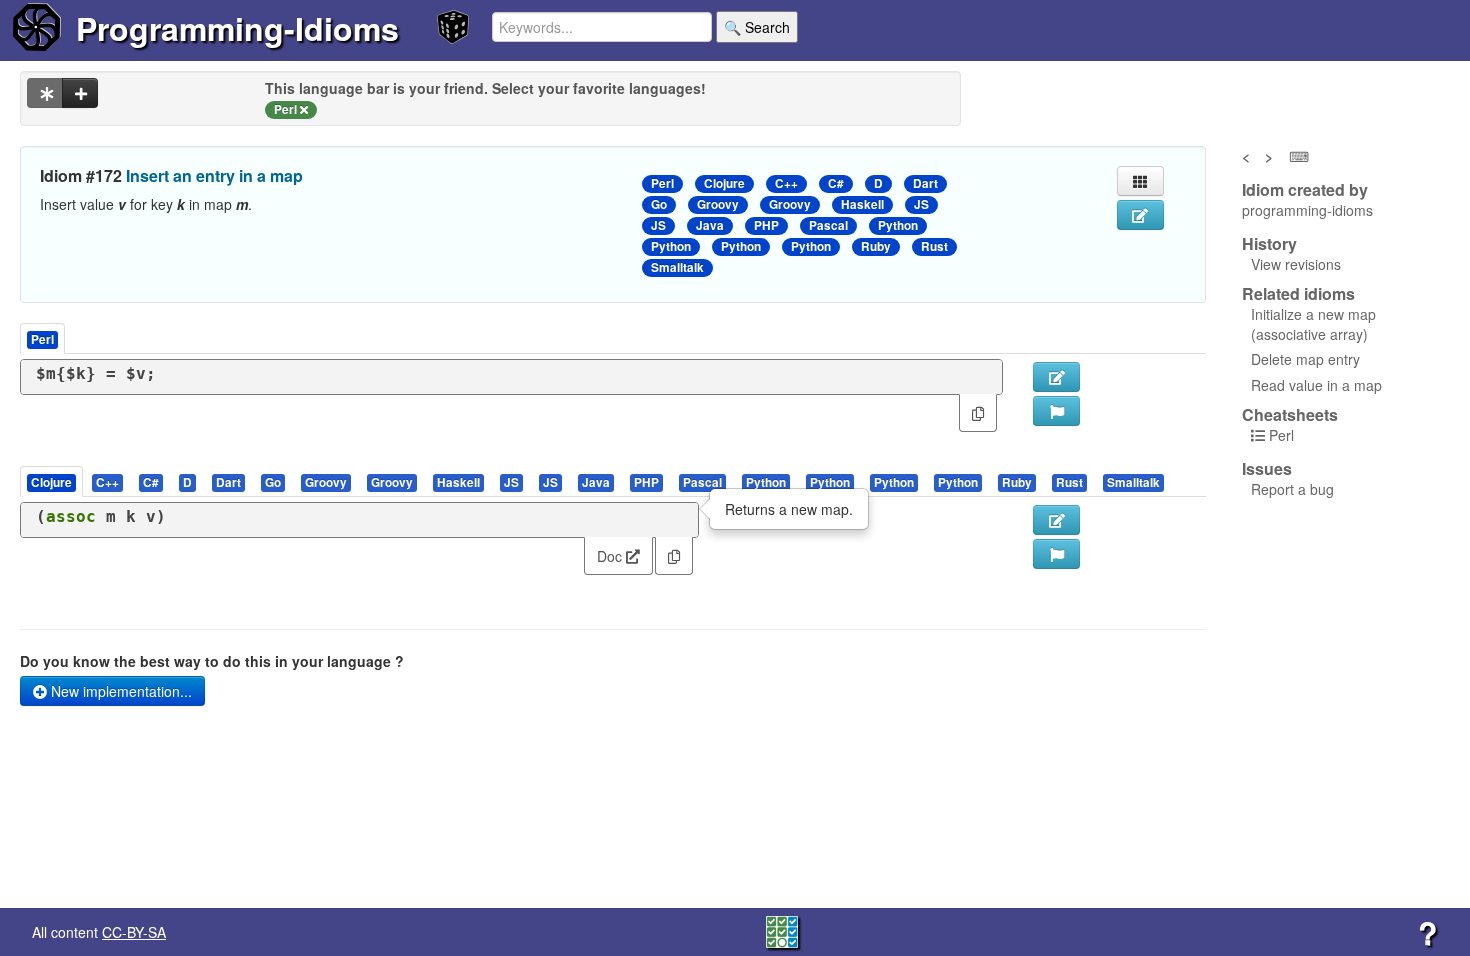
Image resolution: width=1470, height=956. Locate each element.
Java (710, 225)
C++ (786, 183)
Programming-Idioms (237, 28)
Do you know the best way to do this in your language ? (212, 661)
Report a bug (1292, 489)
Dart (925, 183)
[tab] (52, 481)
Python (898, 225)
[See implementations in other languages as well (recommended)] (45, 93)
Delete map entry (1305, 359)
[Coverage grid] (782, 930)
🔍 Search (757, 27)
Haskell (862, 204)
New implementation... (119, 691)
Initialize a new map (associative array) (1313, 324)
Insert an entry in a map (214, 175)
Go (659, 204)
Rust (934, 246)
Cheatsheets (1290, 414)
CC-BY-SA (134, 932)
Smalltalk (677, 267)
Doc (611, 556)
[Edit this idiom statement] (1140, 215)
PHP (766, 225)
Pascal (828, 225)
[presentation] (51, 481)
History (1269, 244)
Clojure (724, 183)
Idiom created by (1305, 190)
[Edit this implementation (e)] (1056, 377)
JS (921, 204)
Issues (1267, 469)
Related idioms (1298, 294)
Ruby (876, 246)
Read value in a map (1316, 385)
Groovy (718, 204)
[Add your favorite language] (80, 93)
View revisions (1296, 264)
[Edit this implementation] (1056, 520)
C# (836, 183)
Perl (662, 183)
